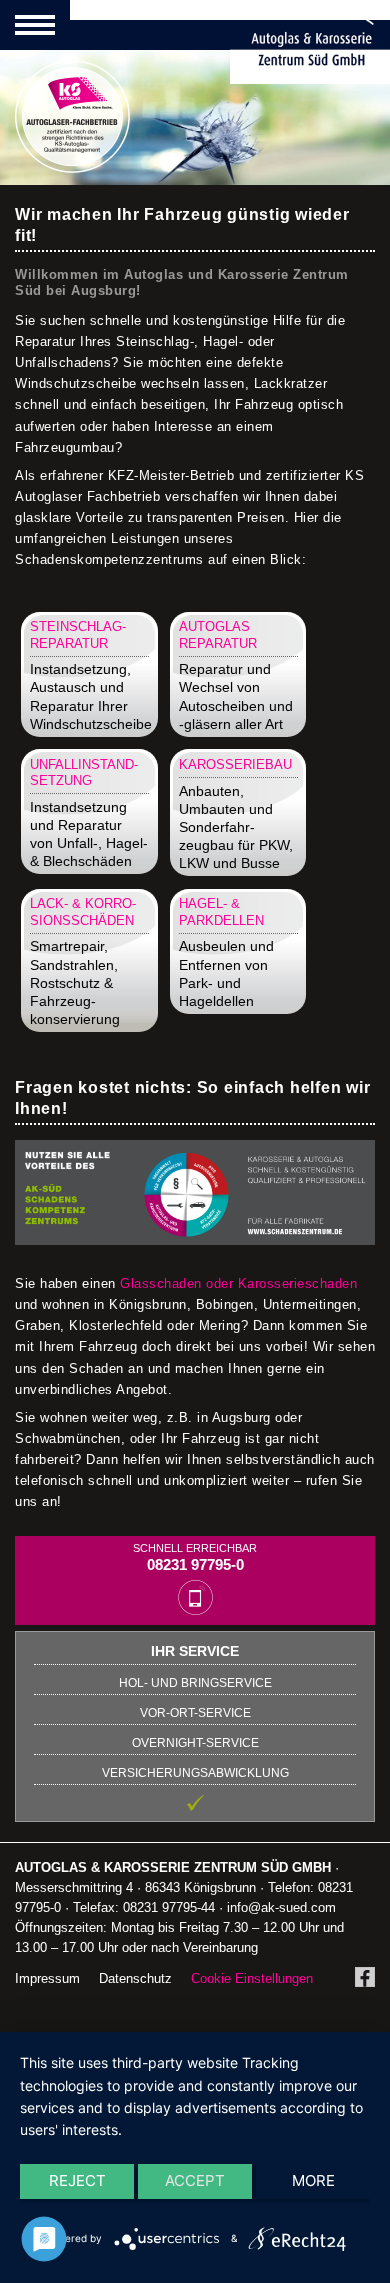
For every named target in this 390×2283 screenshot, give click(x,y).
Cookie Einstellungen (252, 1978)
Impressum (47, 1978)
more (313, 2180)
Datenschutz (135, 1978)
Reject (77, 2180)
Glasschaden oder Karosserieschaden (238, 1283)
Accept (195, 2180)
